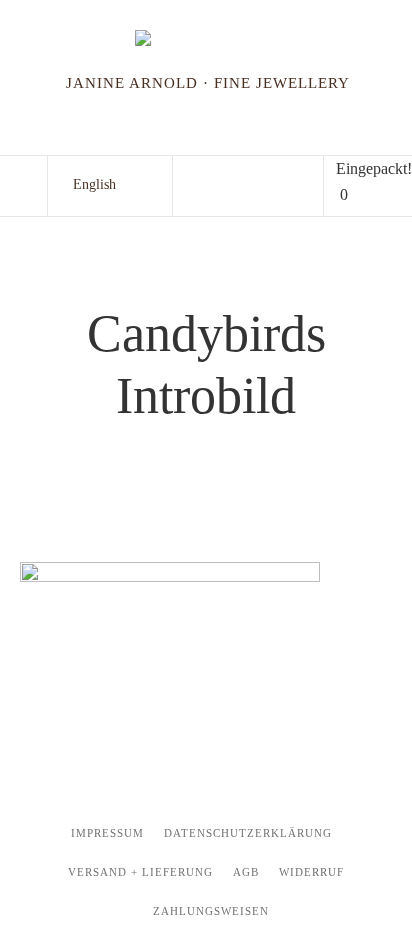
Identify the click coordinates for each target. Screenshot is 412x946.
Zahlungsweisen (211, 911)
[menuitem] (94, 185)
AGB (246, 872)
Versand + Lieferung (140, 872)
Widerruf (311, 872)
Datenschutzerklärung (248, 833)
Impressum (107, 833)
